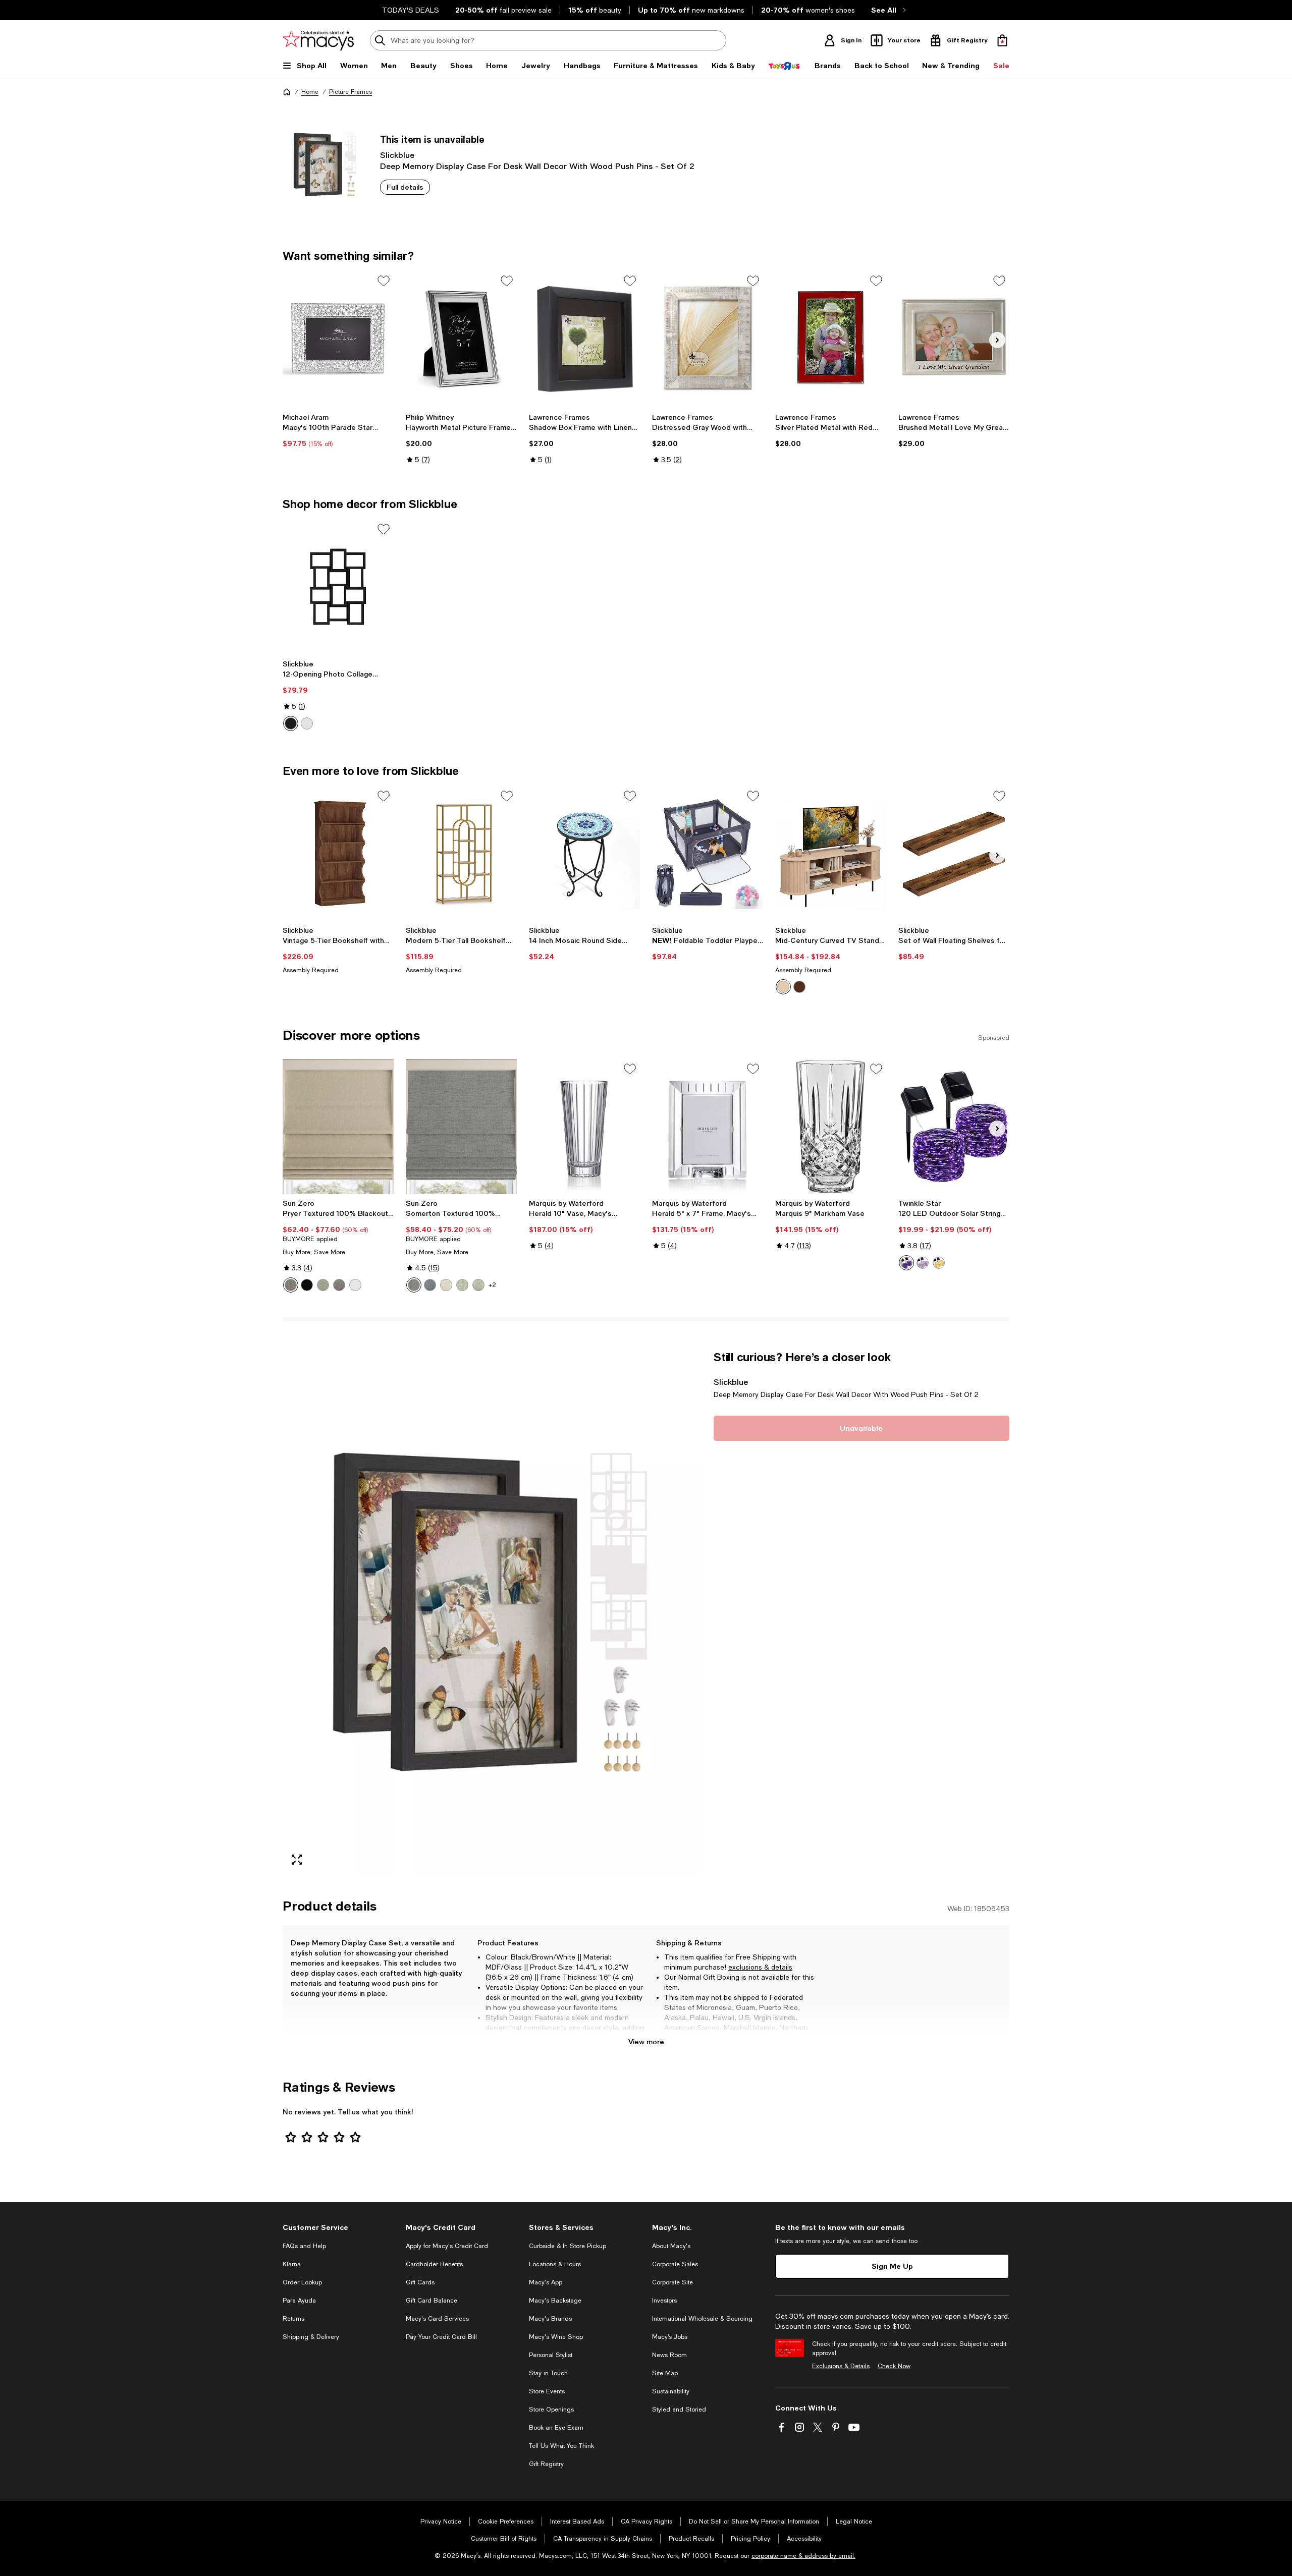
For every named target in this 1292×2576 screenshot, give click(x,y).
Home (310, 92)
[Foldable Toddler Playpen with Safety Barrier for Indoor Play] (708, 854)
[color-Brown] (783, 987)
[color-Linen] (446, 1285)
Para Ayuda (299, 2301)
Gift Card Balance (432, 2301)
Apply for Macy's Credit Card (447, 2246)
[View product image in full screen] (297, 1860)
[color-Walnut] (799, 987)
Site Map (665, 2373)
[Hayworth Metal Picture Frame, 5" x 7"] (461, 339)
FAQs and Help (304, 2246)
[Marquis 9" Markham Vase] (831, 1127)
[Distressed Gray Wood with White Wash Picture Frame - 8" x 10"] (708, 339)
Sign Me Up (892, 2266)
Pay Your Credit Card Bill (441, 2337)
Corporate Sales (675, 2264)
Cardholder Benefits (434, 2264)
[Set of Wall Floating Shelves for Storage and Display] (954, 854)
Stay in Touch (548, 2373)
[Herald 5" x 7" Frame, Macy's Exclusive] (708, 1127)
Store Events (547, 2391)
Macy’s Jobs (670, 2337)
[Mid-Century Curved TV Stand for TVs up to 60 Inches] (831, 854)
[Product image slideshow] (492, 1612)
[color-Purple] (906, 1263)
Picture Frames (351, 92)
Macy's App (546, 2282)
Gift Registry (546, 2464)
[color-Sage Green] (462, 1285)
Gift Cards (420, 2282)
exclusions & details (760, 1967)
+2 (492, 1285)
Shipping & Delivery (311, 2337)
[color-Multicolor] (923, 1263)
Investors (664, 2301)
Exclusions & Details (841, 2366)
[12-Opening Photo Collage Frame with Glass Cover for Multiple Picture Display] (338, 587)
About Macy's (671, 2246)
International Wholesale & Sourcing (702, 2319)
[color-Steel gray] (339, 1285)
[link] (338, 430)
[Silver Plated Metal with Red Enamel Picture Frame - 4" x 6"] (831, 339)
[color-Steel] (291, 1285)
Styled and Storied (679, 2410)
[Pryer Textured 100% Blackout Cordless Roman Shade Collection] (338, 1127)
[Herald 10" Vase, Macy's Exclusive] (584, 1127)
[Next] (997, 340)
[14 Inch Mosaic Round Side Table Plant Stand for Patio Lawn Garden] (584, 854)
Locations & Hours (555, 2264)
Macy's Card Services (437, 2319)
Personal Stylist (551, 2355)
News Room (669, 2355)
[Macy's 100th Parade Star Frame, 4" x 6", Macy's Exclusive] (338, 339)
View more (646, 2041)
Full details (405, 187)
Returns (293, 2319)
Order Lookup (302, 2282)
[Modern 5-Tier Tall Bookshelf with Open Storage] (461, 854)
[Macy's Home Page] (318, 40)
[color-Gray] (414, 1285)
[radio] (291, 723)
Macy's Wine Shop (556, 2337)
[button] (492, 1612)
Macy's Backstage (555, 2301)
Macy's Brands (550, 2319)
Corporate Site (672, 2282)
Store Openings (551, 2410)
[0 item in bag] (1002, 40)
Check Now (894, 2366)
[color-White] (307, 723)
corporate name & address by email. (803, 2556)
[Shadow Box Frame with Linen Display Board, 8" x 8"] (584, 339)
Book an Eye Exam (556, 2428)
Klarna (292, 2264)
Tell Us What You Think (561, 2446)
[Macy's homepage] (287, 92)
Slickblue (397, 155)
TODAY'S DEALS (411, 10)
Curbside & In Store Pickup (568, 2246)
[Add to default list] (384, 281)
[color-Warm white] (939, 1263)
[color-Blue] (430, 1285)
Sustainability (671, 2391)
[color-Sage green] (323, 1285)
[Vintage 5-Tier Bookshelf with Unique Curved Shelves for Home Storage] (338, 854)
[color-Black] (291, 723)
